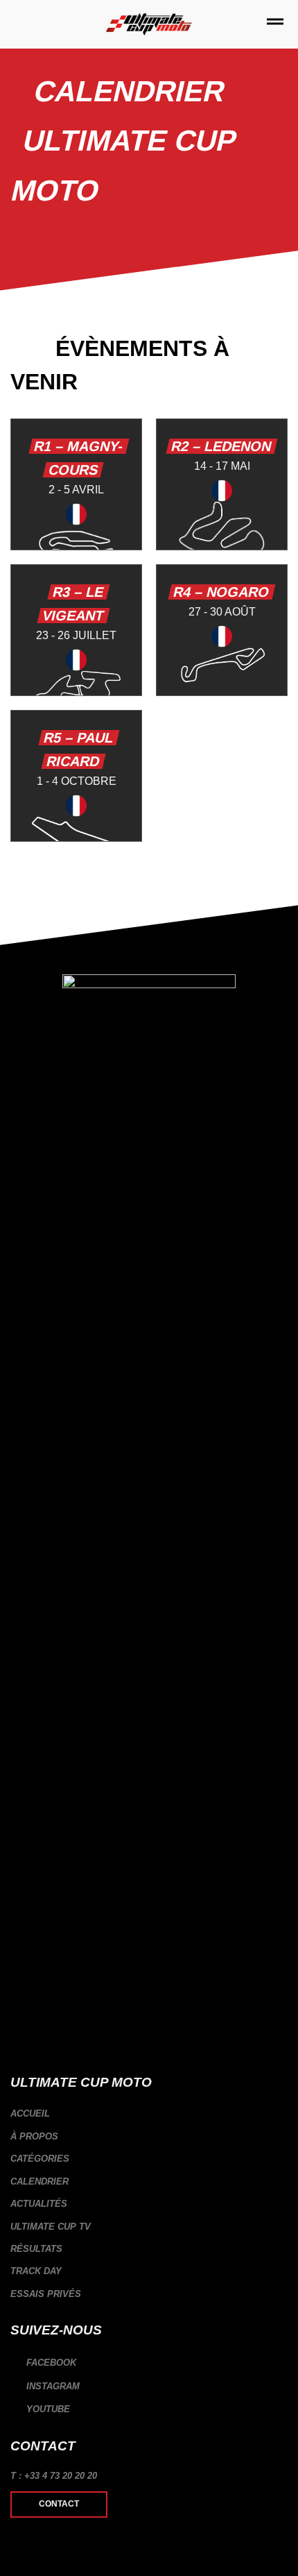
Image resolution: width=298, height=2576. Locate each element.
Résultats (36, 2249)
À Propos (34, 2136)
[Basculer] (282, 2159)
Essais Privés (46, 2294)
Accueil (30, 2113)
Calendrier (40, 2181)
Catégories (40, 2159)
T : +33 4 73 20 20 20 (54, 2476)
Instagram (52, 2386)
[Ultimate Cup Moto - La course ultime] (149, 25)
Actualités (39, 2204)
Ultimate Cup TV (51, 2227)
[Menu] (275, 24)
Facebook (50, 2363)
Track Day (36, 2271)
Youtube (47, 2409)
